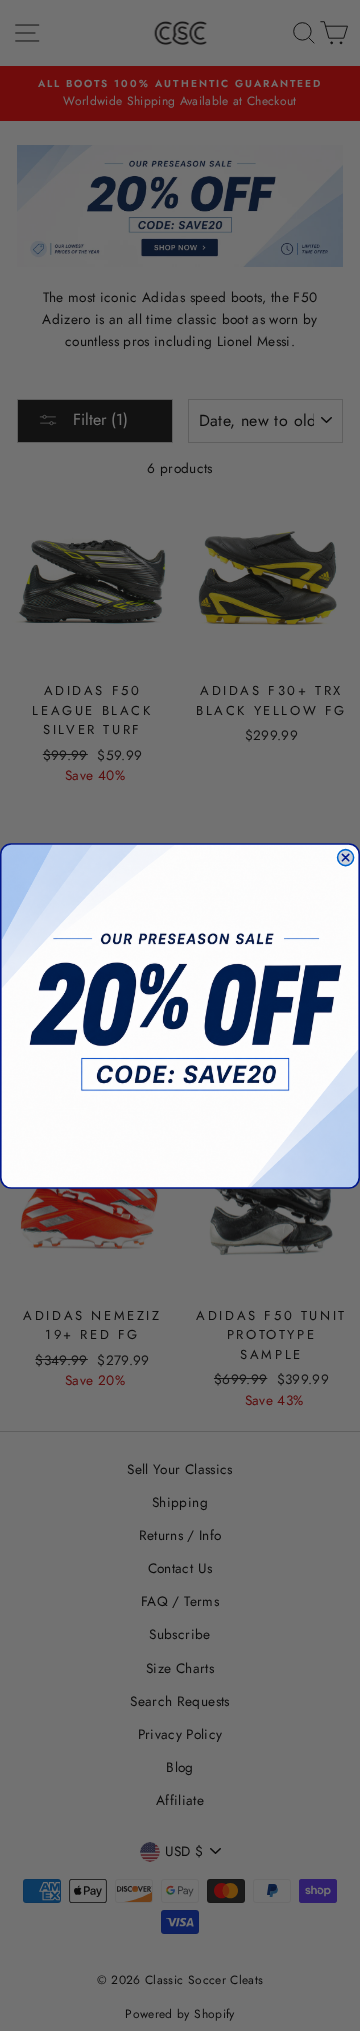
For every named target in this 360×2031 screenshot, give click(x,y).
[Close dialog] (346, 857)
